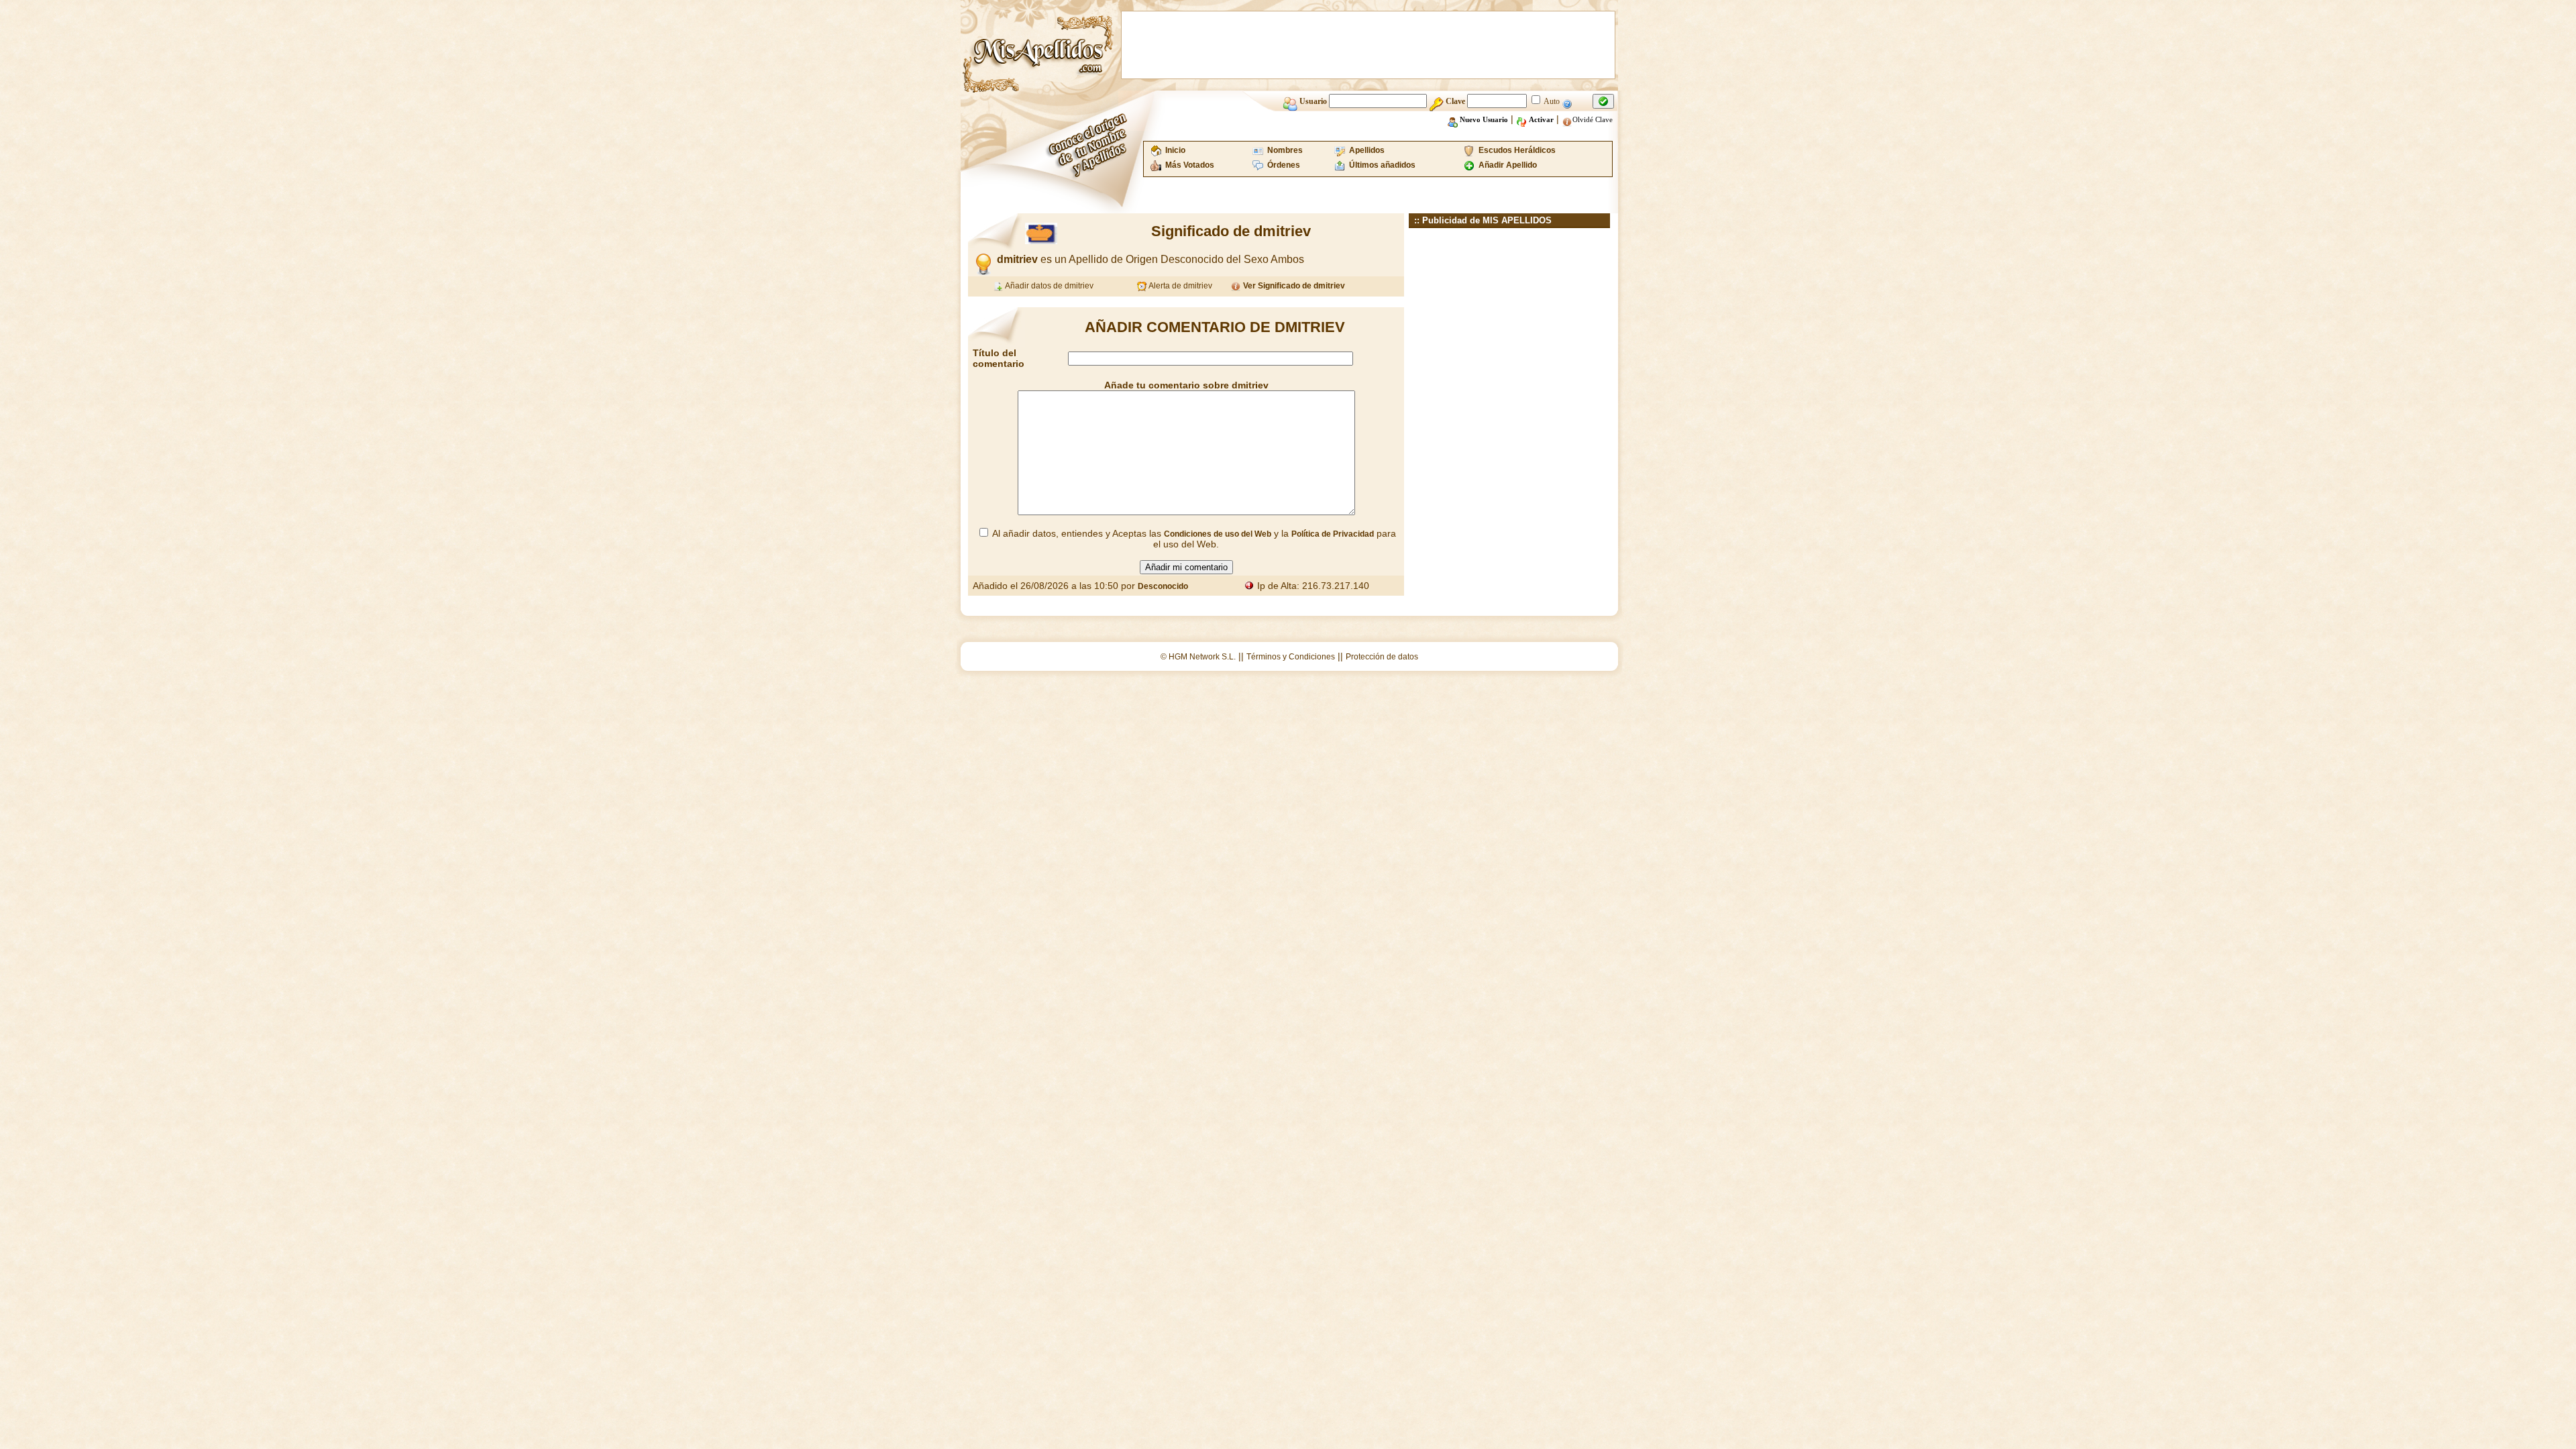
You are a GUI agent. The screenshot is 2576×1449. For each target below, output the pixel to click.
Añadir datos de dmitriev (1049, 286)
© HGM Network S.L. (1198, 657)
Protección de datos (1382, 657)
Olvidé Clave (1593, 119)
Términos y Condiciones (1291, 657)
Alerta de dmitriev (1180, 286)
